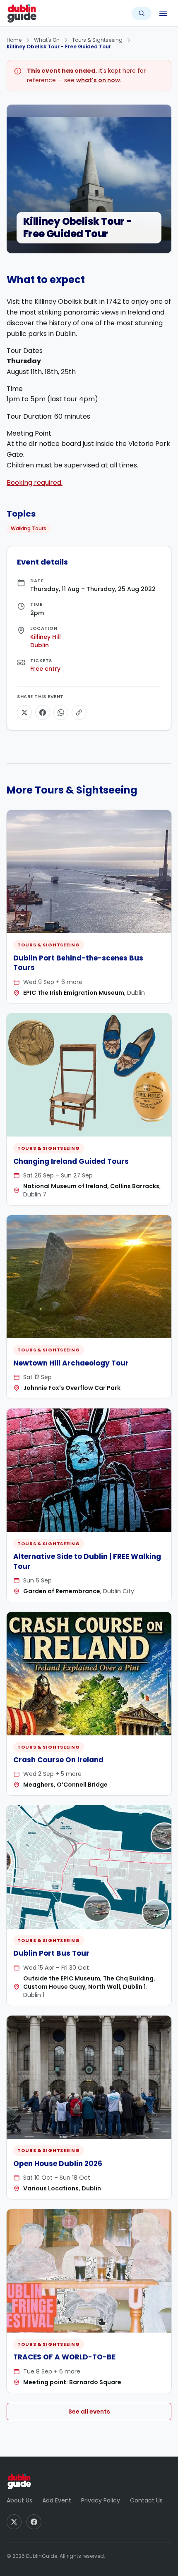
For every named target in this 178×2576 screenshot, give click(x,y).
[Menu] (163, 13)
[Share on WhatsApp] (61, 713)
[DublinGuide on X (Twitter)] (14, 2522)
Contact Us (146, 2500)
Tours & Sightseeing (97, 40)
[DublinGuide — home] (22, 13)
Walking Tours (29, 528)
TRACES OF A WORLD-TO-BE (64, 2357)
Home (14, 40)
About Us (19, 2500)
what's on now (98, 80)
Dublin (40, 645)
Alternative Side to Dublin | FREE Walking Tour (87, 1561)
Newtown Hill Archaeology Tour (71, 1363)
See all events (89, 2412)
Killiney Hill (46, 637)
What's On (47, 40)
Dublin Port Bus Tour (51, 1953)
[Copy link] (79, 713)
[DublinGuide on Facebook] (34, 2522)
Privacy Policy (101, 2500)
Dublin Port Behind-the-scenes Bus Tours (78, 963)
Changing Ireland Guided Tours (71, 1161)
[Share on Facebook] (43, 713)
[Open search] (142, 13)
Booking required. (35, 483)
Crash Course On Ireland (58, 1760)
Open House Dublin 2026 (58, 2164)
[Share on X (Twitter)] (24, 713)
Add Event (57, 2500)
